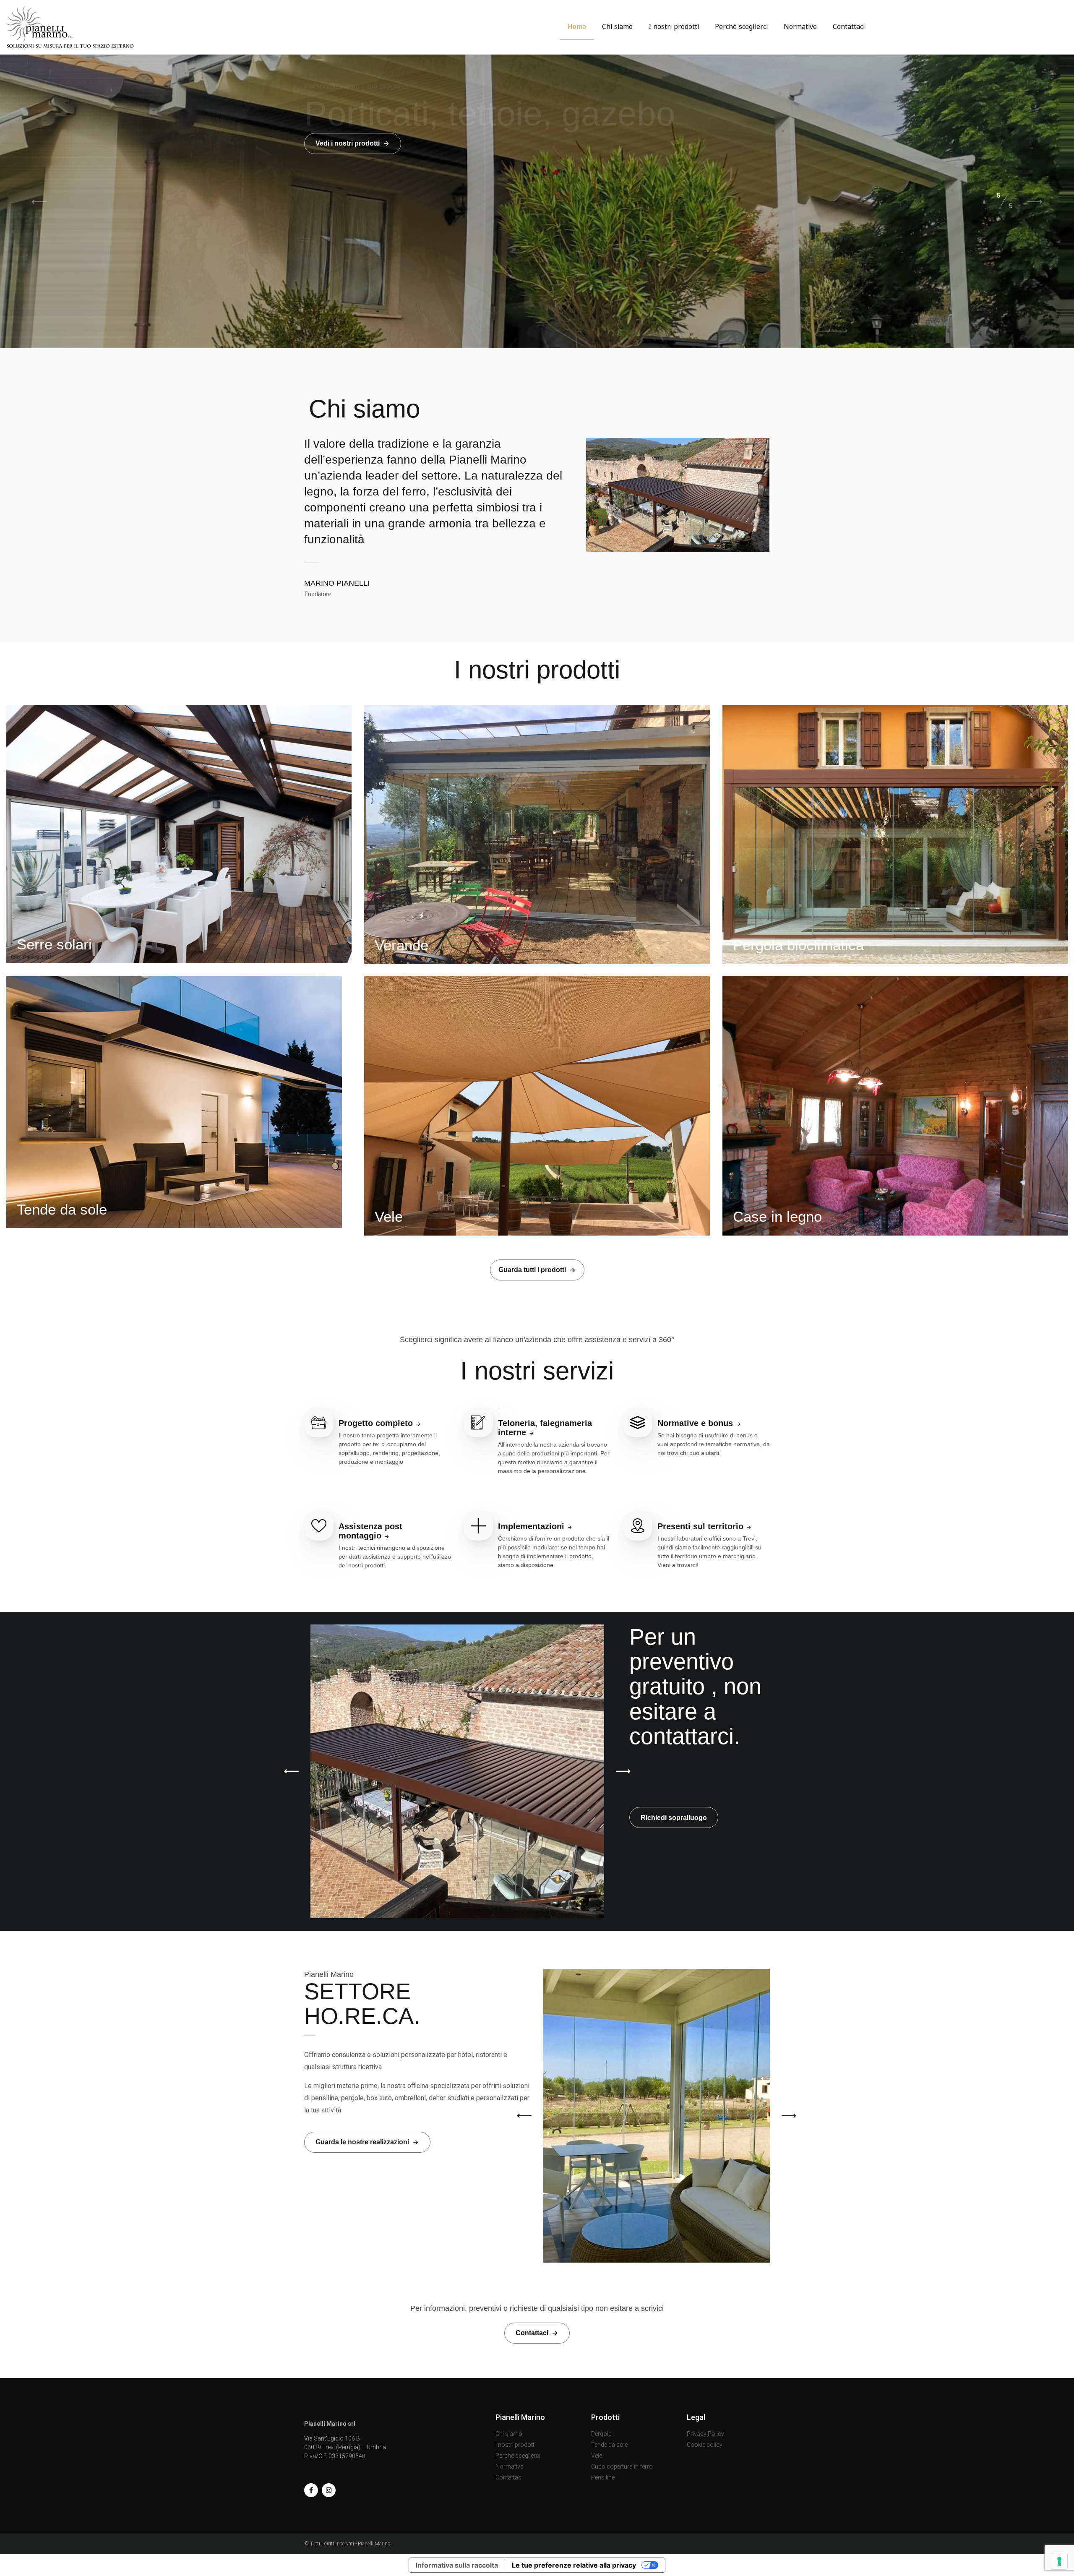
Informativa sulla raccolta (457, 2565)
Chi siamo (617, 26)
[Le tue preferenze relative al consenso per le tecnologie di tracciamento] (1059, 2561)
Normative (800, 26)
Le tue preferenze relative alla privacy (574, 2565)
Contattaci (849, 26)
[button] (291, 1771)
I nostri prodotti (674, 26)
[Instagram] (329, 2490)
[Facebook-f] (311, 2490)
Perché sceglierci (741, 26)
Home (577, 26)
